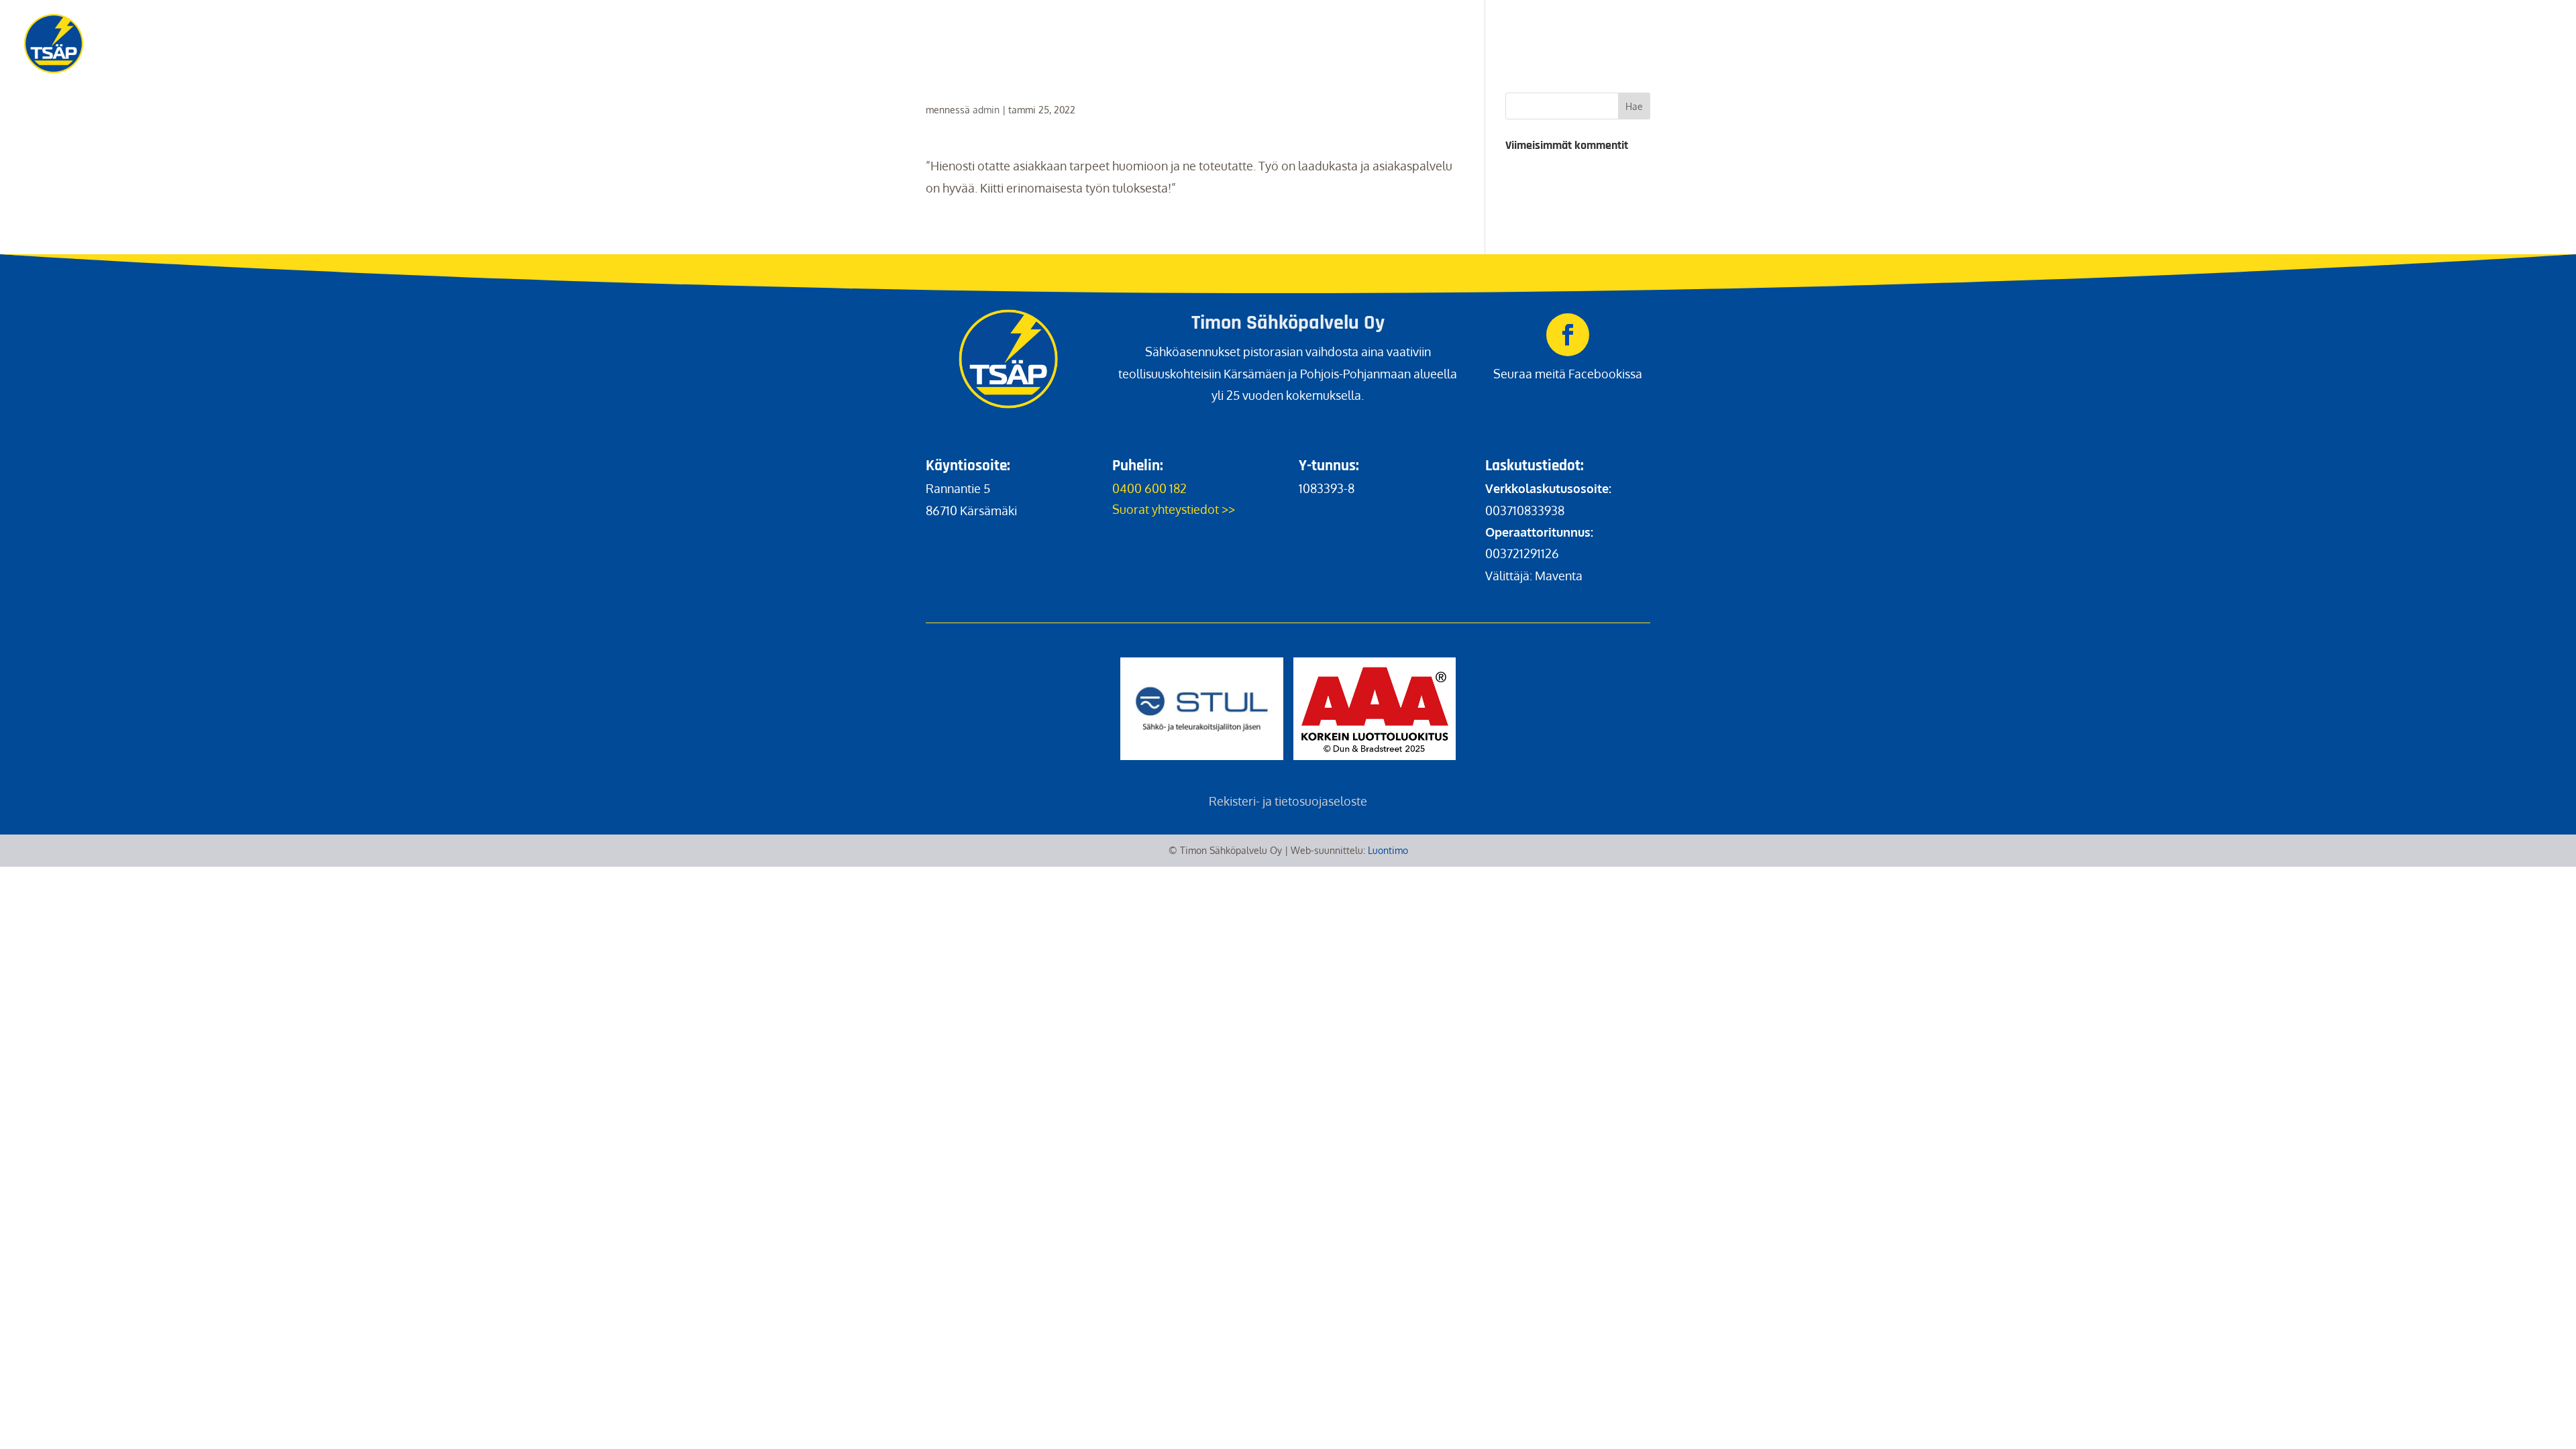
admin (986, 110)
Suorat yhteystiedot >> (1174, 509)
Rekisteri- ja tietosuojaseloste (1288, 801)
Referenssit (2276, 28)
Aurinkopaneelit (2053, 28)
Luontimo (1388, 850)
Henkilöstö (2365, 28)
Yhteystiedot (2514, 28)
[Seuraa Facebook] (1568, 335)
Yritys (2436, 28)
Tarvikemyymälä (2172, 28)
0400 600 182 (1149, 488)
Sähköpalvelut (1939, 28)
